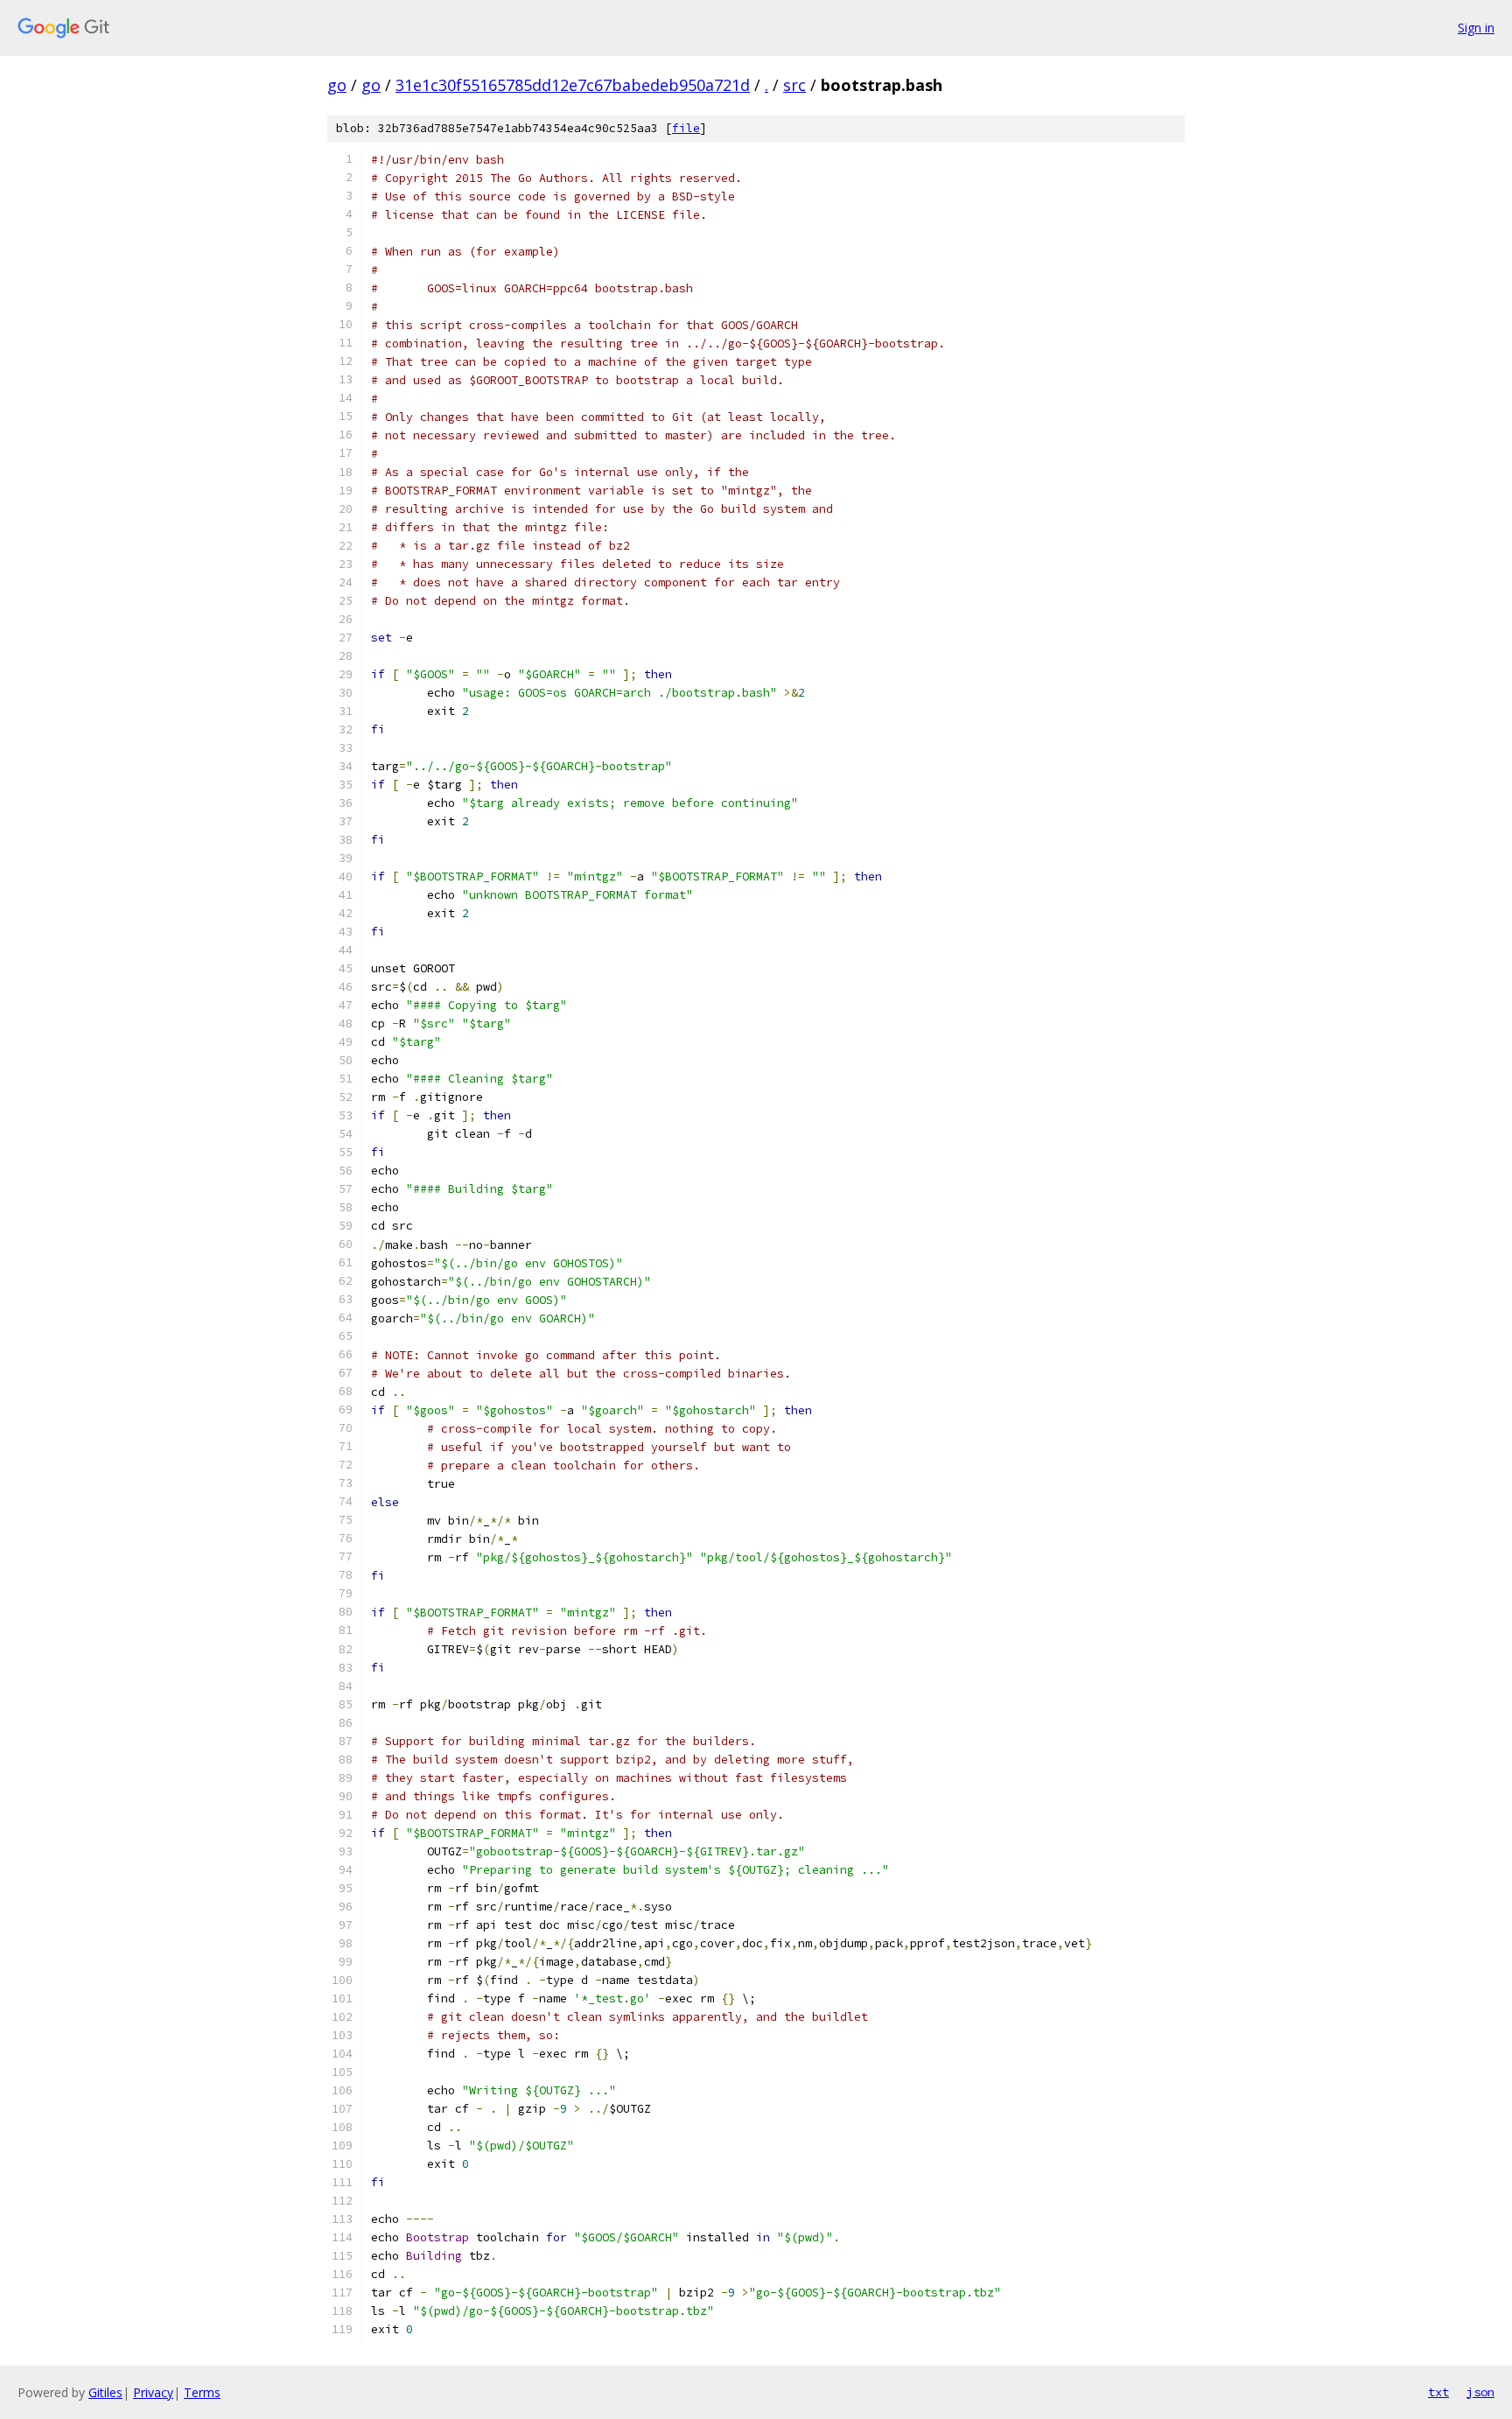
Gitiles (105, 2392)
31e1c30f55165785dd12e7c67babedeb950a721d (573, 85)
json (1480, 2392)
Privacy (153, 2392)
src (794, 85)
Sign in (1476, 28)
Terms (202, 2392)
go (337, 85)
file (686, 128)
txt (1438, 2392)
